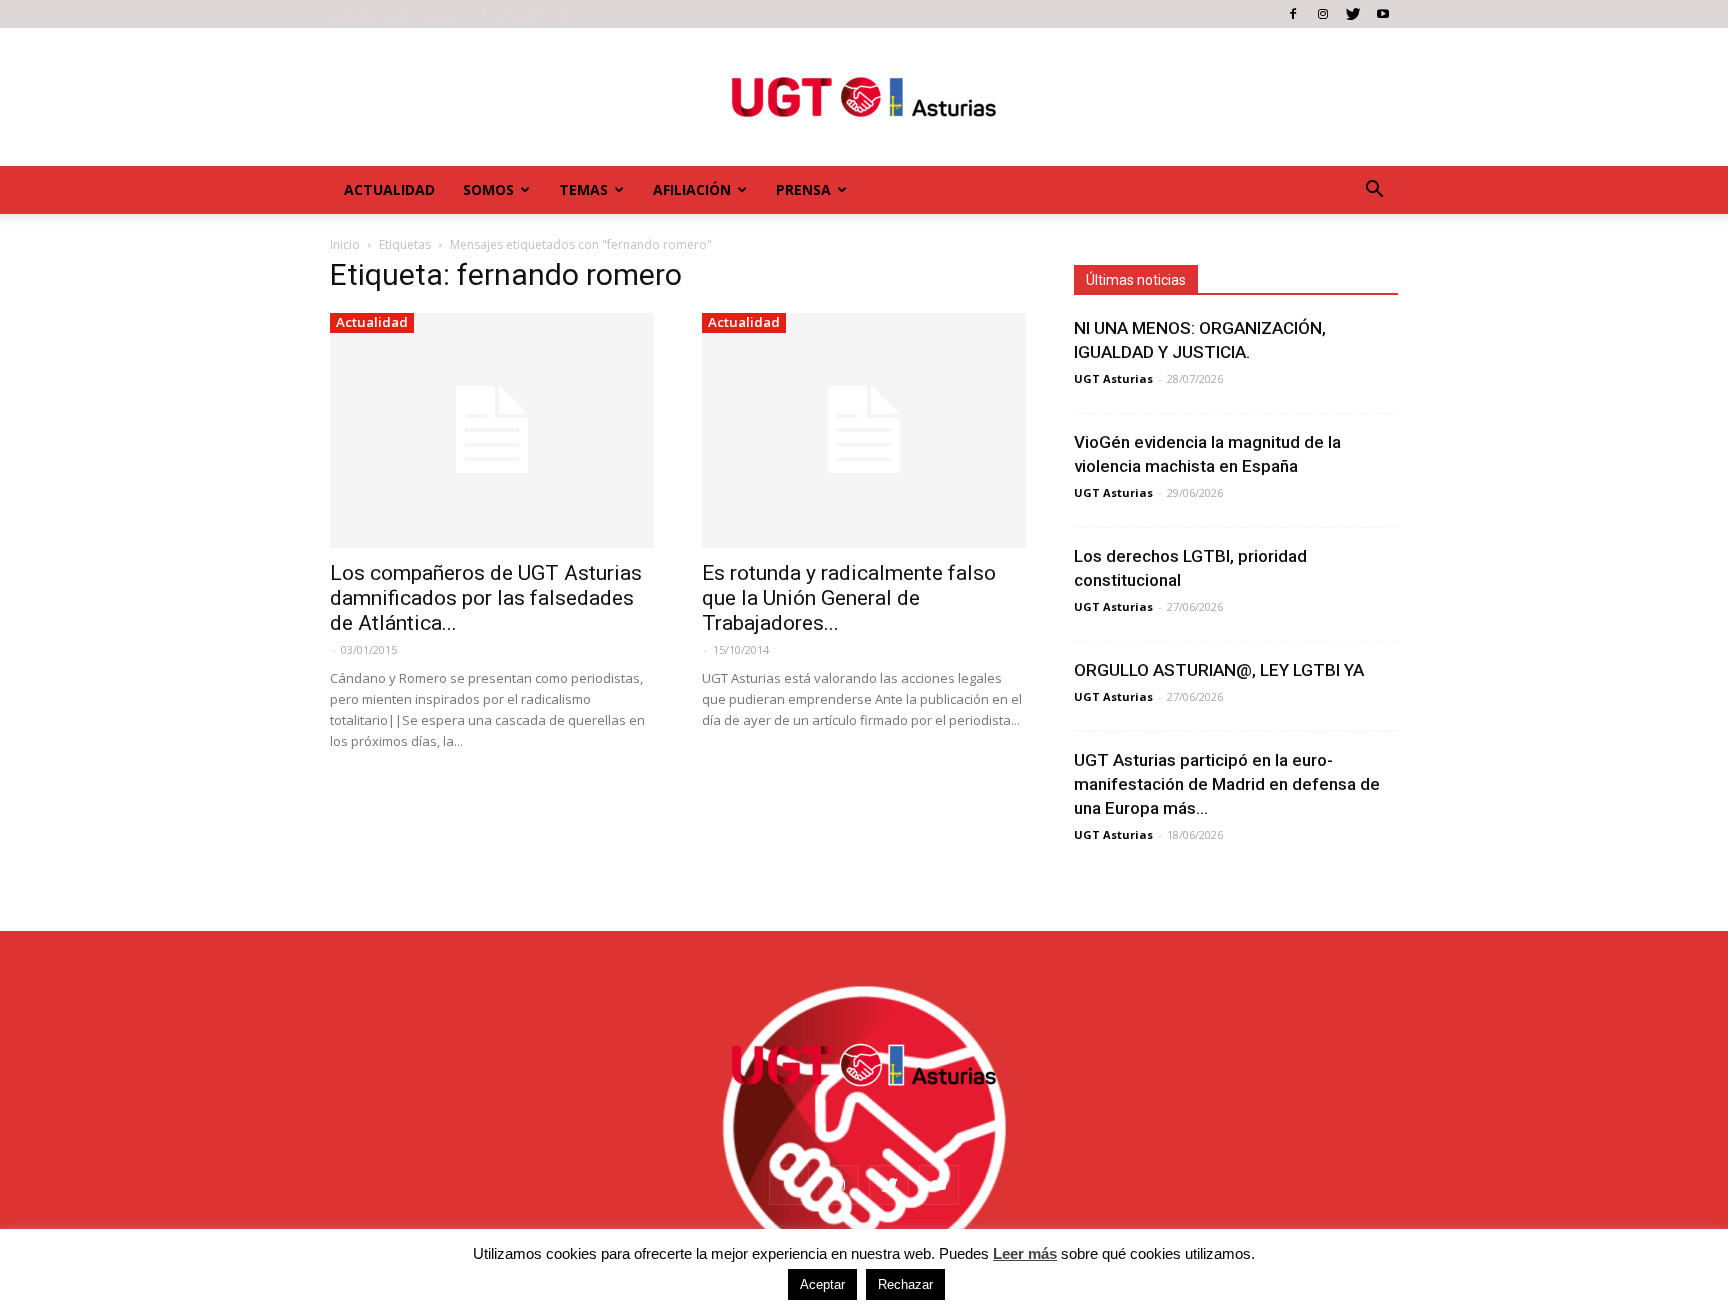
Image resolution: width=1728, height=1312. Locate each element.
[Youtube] (1383, 14)
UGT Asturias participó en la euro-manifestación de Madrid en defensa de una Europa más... (1227, 784)
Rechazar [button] (905, 1284)
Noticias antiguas (530, 13)
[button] (1374, 190)
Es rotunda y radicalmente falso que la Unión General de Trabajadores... (849, 598)
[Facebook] (1293, 14)
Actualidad (389, 189)
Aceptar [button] (822, 1284)
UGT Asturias (1113, 378)
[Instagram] (1323, 14)
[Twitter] (1353, 14)
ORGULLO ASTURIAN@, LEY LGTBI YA (1219, 670)
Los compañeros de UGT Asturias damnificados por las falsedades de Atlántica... (486, 598)
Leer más (1025, 1253)
